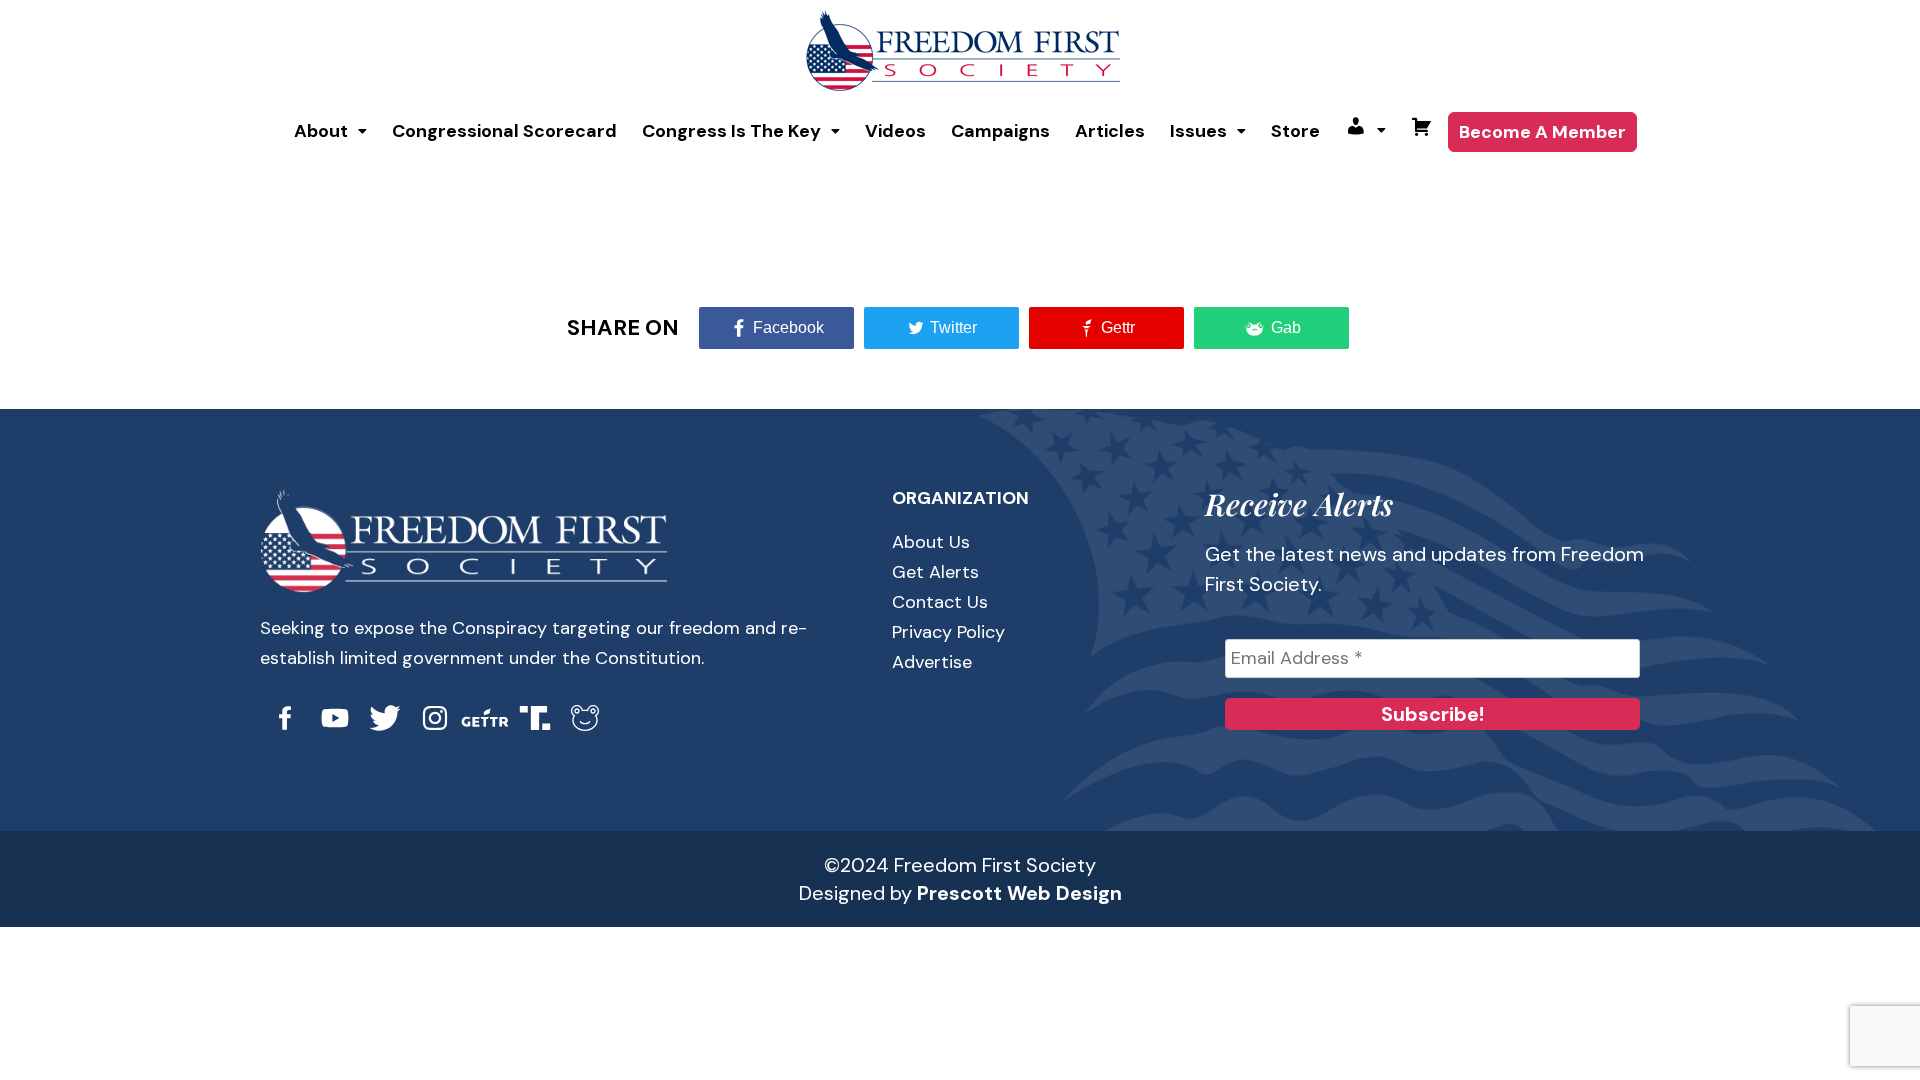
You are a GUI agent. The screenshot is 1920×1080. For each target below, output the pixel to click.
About (321, 131)
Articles (1110, 131)
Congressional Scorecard (504, 131)
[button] (330, 131)
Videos (895, 131)
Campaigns (1000, 131)
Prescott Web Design (1019, 893)
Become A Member (1542, 132)
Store (1295, 131)
